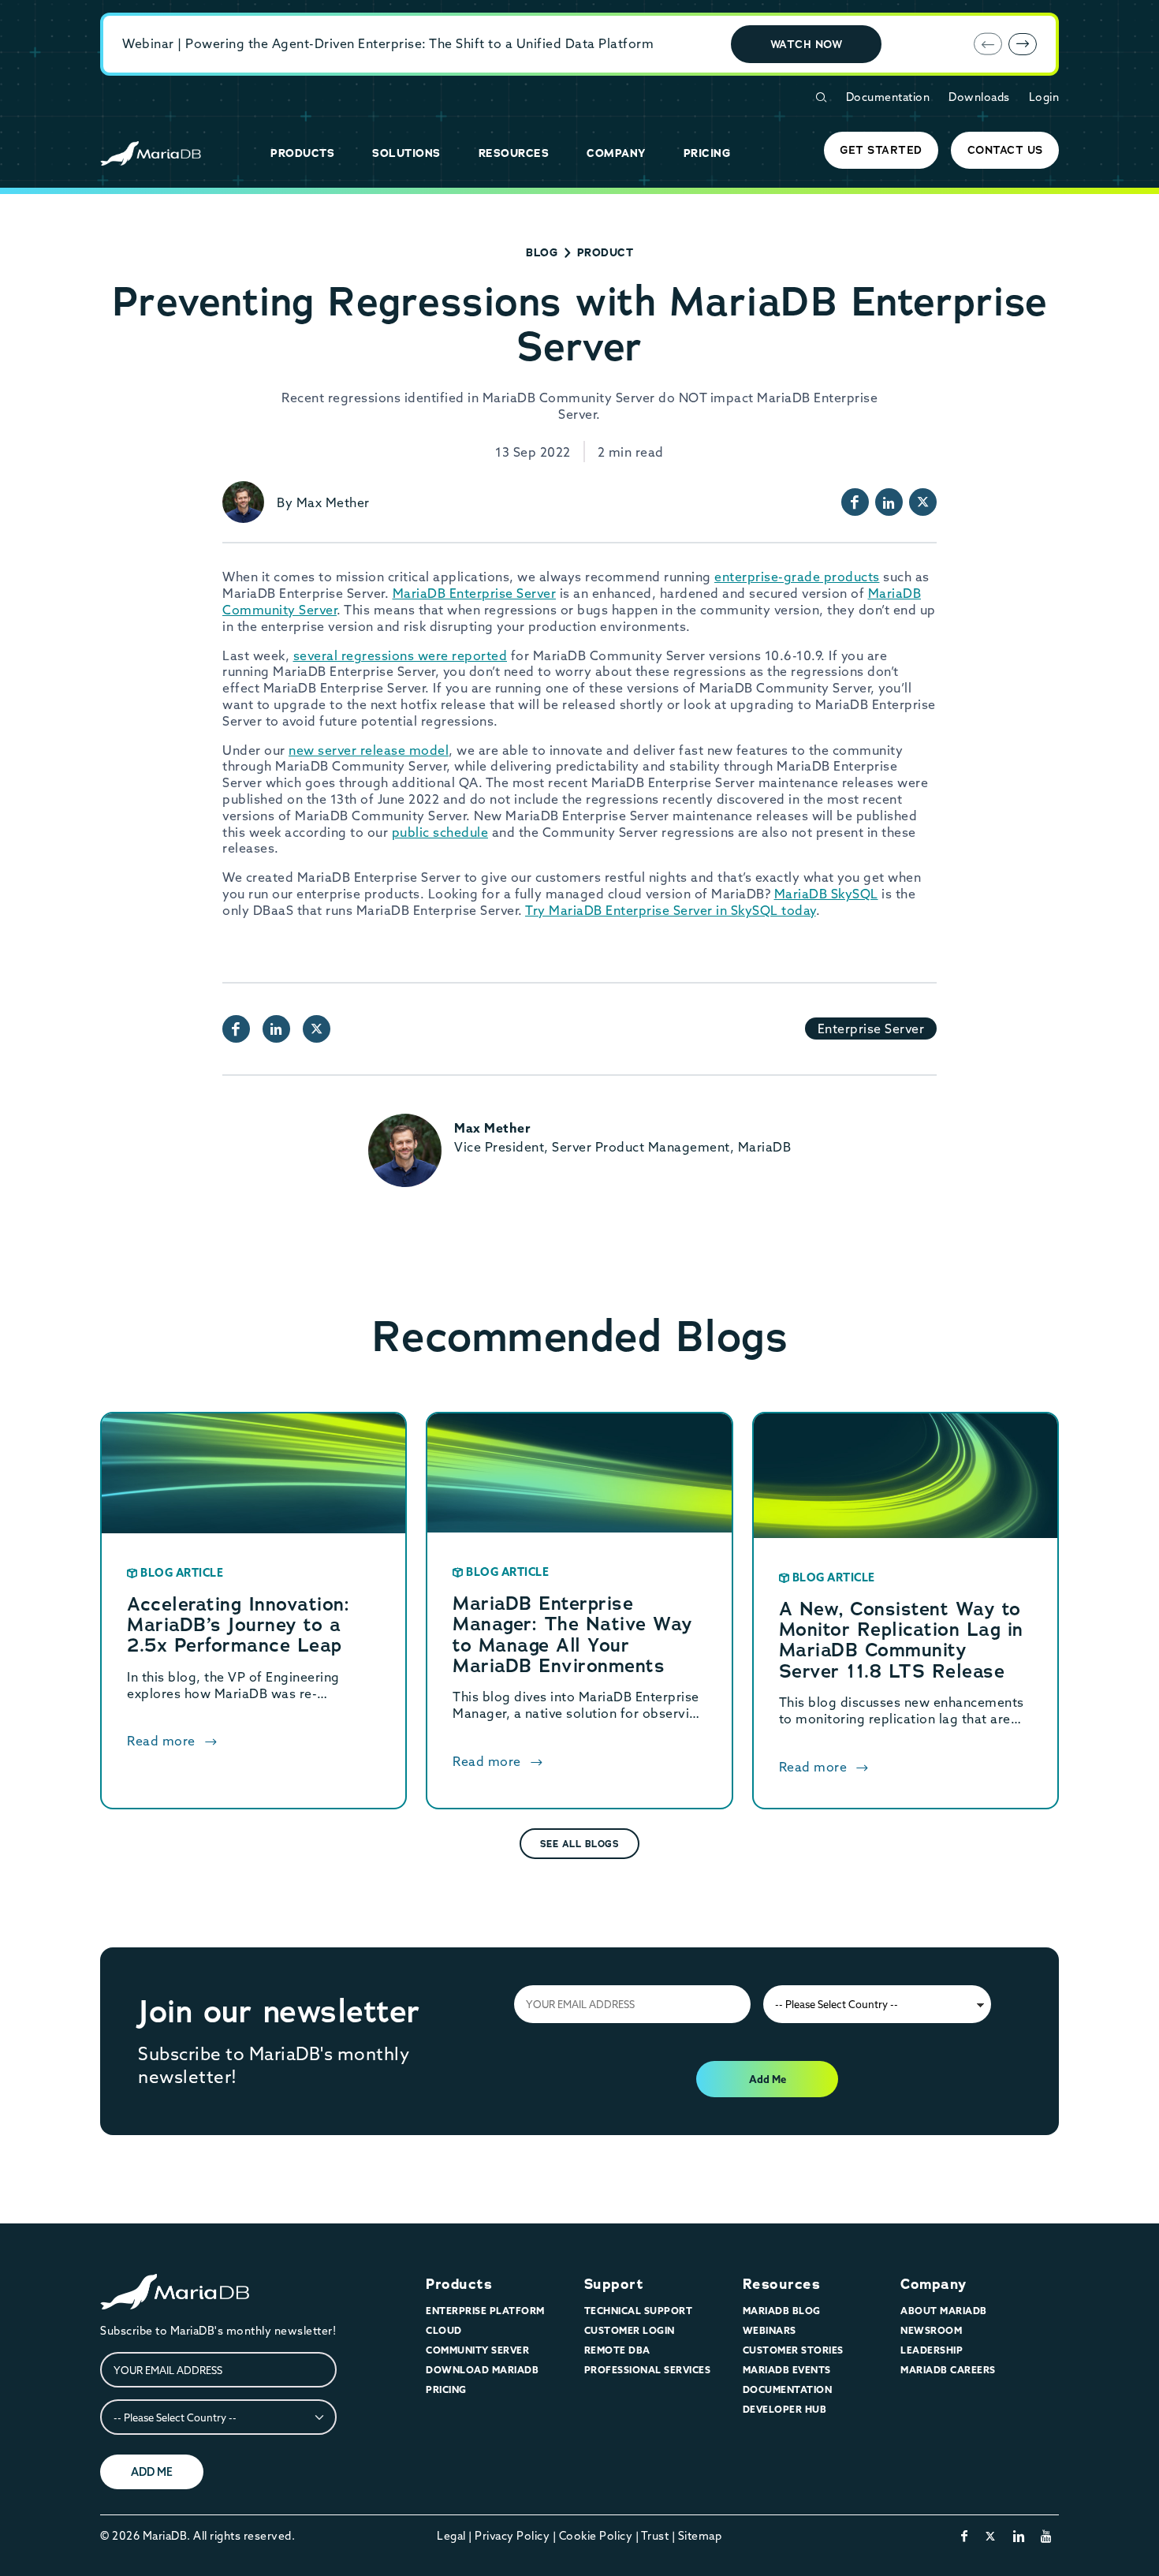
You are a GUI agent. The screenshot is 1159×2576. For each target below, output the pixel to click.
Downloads (979, 97)
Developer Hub (785, 2409)
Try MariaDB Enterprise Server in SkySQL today (671, 910)
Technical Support (639, 2311)
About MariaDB (944, 2311)
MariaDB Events (787, 2370)
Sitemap (700, 2536)
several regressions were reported (401, 655)
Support (614, 2284)
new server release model (369, 750)
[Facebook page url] (855, 502)
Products (459, 2284)
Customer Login (630, 2330)
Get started (881, 150)
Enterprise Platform (485, 2311)
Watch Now (807, 44)
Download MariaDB (482, 2370)
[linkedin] (1019, 2536)
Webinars (770, 2330)
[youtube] (1047, 2536)
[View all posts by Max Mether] (243, 502)
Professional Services (648, 2370)
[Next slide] (1023, 44)
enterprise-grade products (797, 577)
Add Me (768, 2079)
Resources (782, 2284)
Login (1044, 97)
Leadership (932, 2350)
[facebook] (965, 2536)
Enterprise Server (871, 1029)
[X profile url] (923, 502)
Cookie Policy (596, 2536)
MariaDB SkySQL (826, 894)
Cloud (444, 2330)
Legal (451, 2536)
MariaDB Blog (782, 2311)
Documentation (888, 97)
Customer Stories (793, 2350)
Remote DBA (617, 2350)
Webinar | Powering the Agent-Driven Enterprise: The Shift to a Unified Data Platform (388, 43)
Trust (655, 2536)
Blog (542, 252)
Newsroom (931, 2330)
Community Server (477, 2350)
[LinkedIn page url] (889, 502)
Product (606, 252)
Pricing (446, 2389)
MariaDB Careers (948, 2370)
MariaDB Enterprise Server (475, 593)
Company (934, 2284)
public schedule (440, 832)
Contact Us (1005, 150)
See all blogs (580, 1844)
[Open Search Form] (821, 97)
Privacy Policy (512, 2536)
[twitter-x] (991, 2536)
